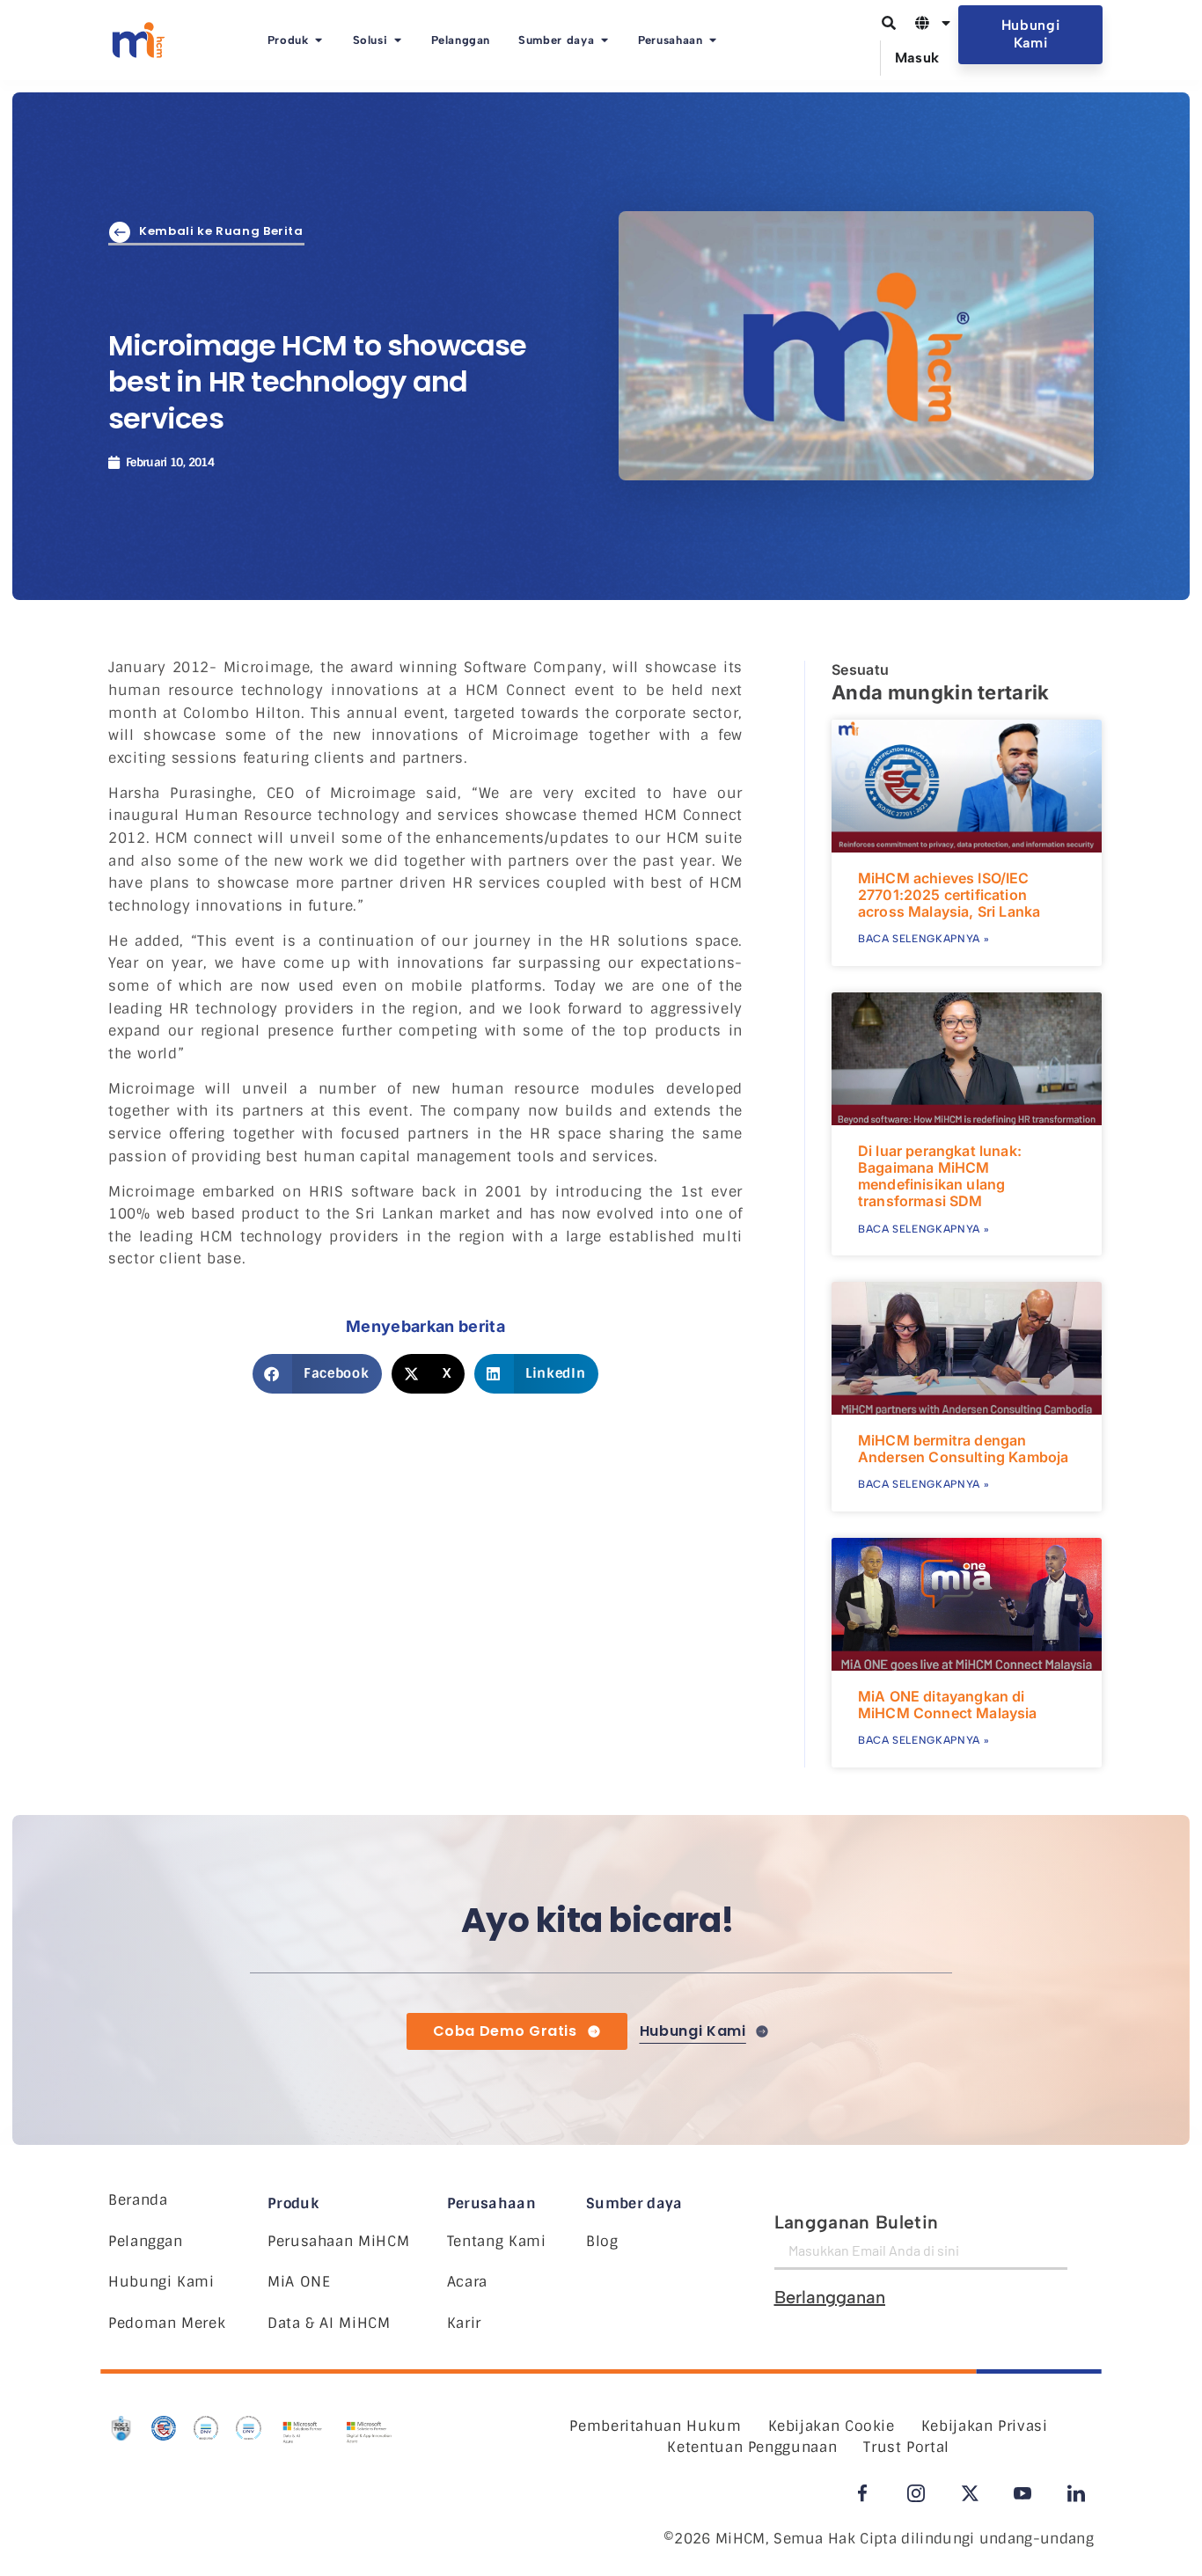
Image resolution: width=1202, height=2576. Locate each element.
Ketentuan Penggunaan (752, 2447)
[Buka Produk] (319, 40)
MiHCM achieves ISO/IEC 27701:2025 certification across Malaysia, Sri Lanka (949, 895)
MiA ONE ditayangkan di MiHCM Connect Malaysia (948, 1705)
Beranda (138, 2200)
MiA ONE (299, 2282)
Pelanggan (146, 2241)
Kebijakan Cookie (832, 2426)
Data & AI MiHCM (329, 2323)
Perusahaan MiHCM (338, 2241)
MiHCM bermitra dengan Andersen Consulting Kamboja (963, 1449)
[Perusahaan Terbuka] (713, 40)
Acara (467, 2282)
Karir (464, 2323)
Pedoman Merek (167, 2323)
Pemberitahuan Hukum (655, 2426)
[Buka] (946, 23)
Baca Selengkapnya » (923, 939)
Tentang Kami (497, 2241)
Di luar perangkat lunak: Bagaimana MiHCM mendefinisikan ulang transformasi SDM (940, 1176)
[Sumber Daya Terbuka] (604, 40)
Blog (602, 2241)
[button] (318, 1374)
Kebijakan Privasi (985, 2426)
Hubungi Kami (161, 2282)
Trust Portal (906, 2447)
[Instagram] (916, 2493)
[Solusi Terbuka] (397, 40)
